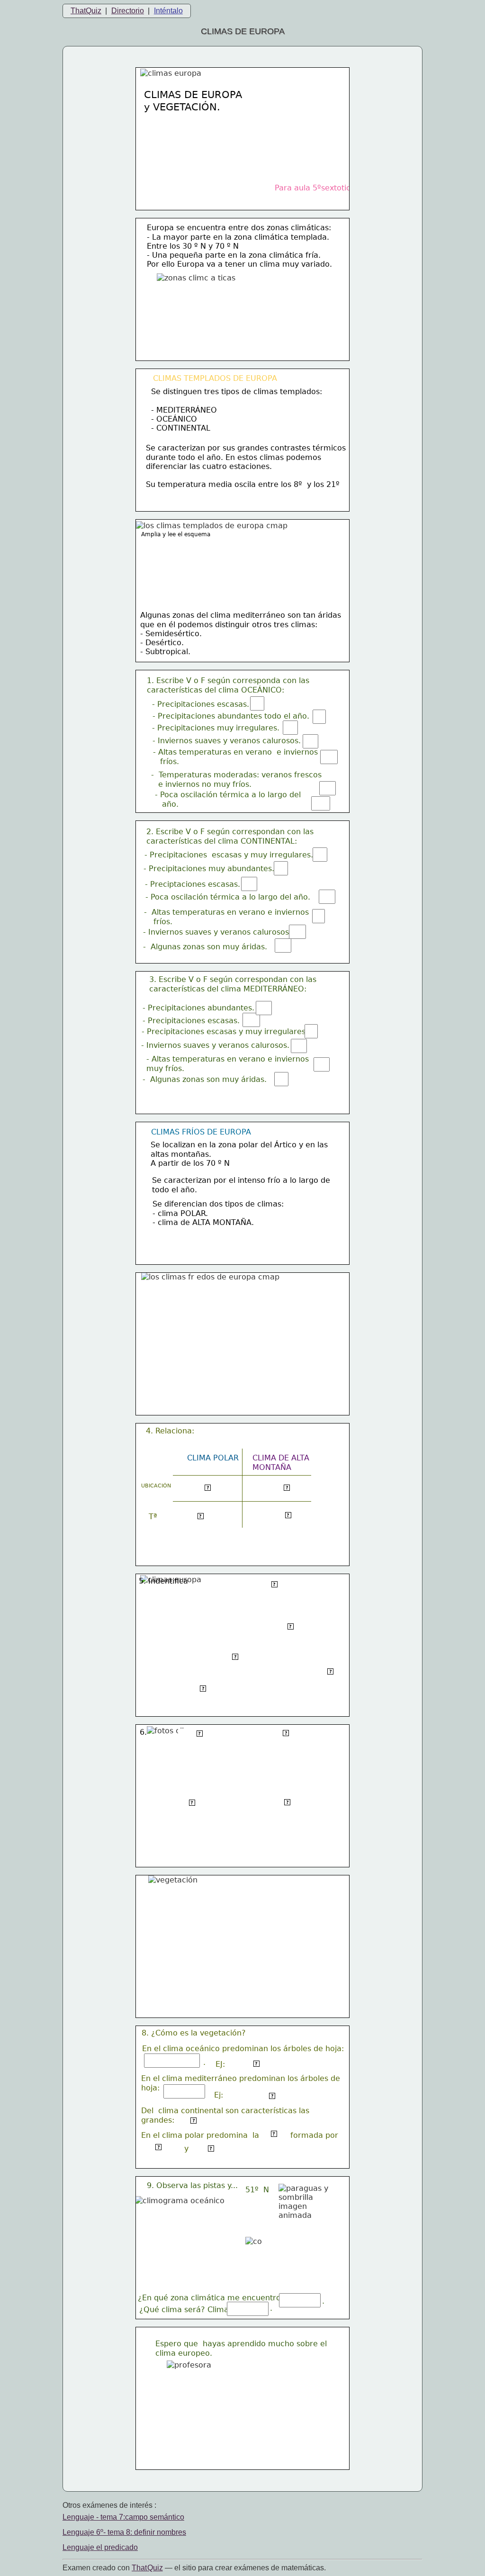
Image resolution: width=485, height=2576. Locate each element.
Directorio (128, 11)
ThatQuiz (86, 11)
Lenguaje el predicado (100, 2547)
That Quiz (147, 2568)
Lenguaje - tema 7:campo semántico (123, 2517)
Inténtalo (168, 11)
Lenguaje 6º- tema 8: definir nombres (124, 2532)
